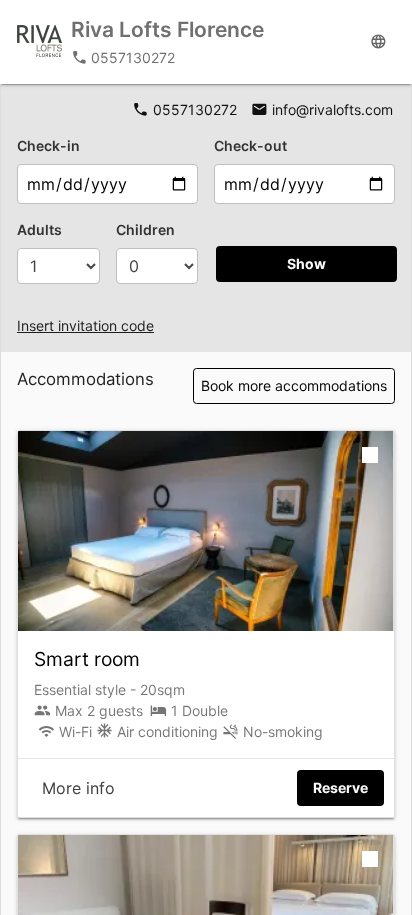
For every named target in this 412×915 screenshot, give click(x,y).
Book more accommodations (294, 385)
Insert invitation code (85, 325)
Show (306, 263)
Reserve (340, 787)
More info (78, 788)
